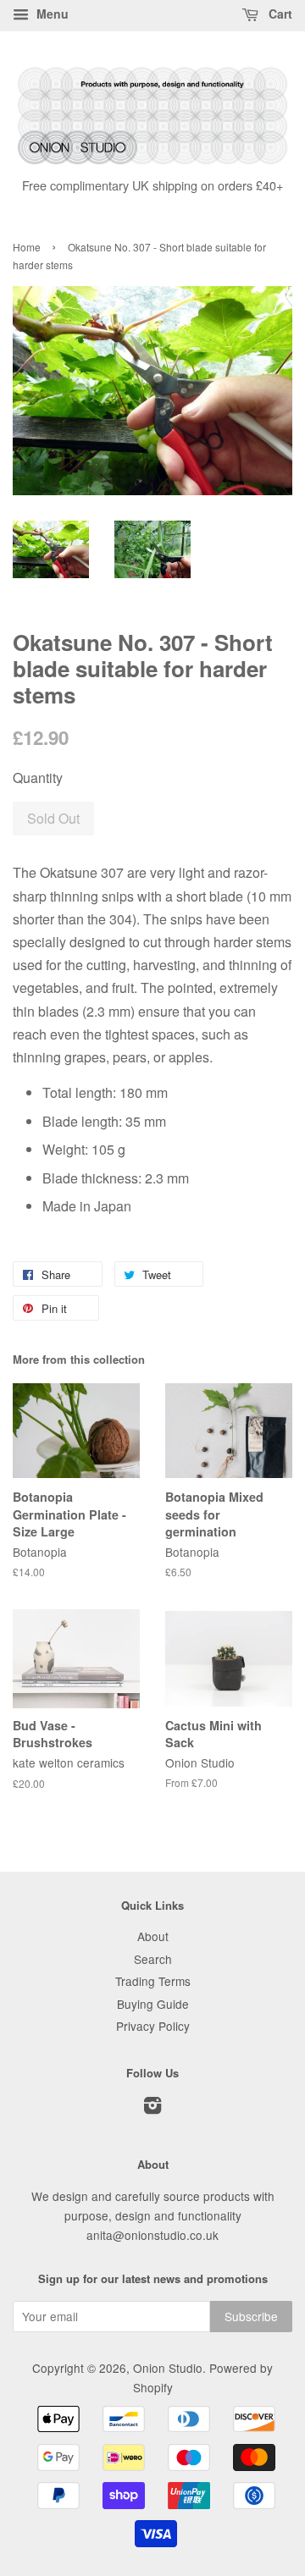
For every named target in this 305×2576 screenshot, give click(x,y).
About (153, 1936)
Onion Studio (168, 2368)
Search (153, 1959)
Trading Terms (153, 1981)
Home (27, 247)
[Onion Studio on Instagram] (152, 2108)
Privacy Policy (153, 2026)
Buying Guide (153, 2004)
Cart (279, 14)
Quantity (38, 778)
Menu (51, 14)
